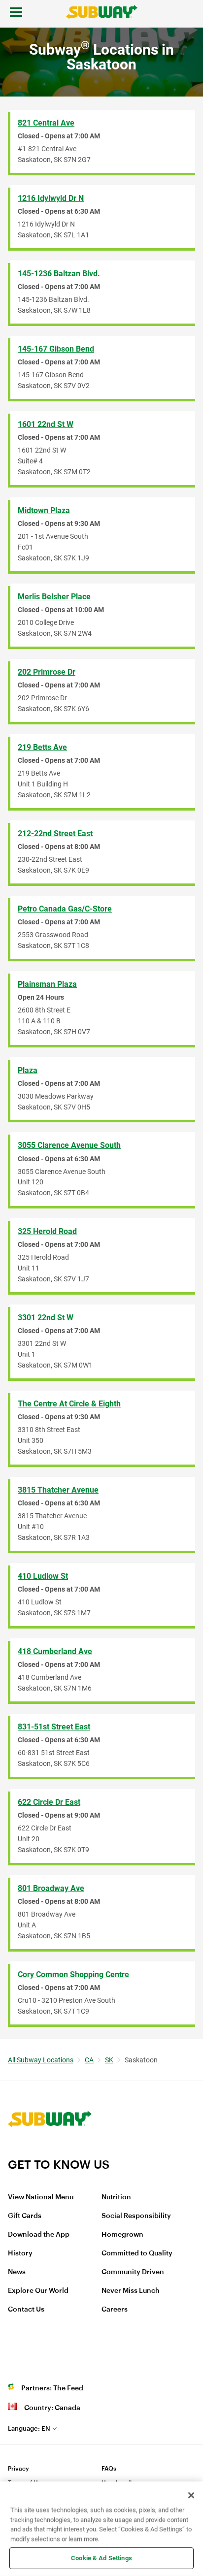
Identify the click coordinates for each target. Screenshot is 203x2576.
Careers (115, 2310)
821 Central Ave (46, 123)
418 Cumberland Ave (55, 1651)
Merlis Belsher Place (54, 597)
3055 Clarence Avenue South (69, 1145)
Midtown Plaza (44, 510)
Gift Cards (25, 2216)
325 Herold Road (47, 1231)
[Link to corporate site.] (50, 2151)
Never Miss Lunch (131, 2291)
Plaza (28, 1070)
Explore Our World (38, 2291)
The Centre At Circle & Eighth (69, 1404)
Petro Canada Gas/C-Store (65, 909)
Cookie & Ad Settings (101, 2558)
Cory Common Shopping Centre (73, 1974)
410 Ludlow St (43, 1576)
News (17, 2272)
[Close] (191, 2495)
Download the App (39, 2235)
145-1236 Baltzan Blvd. (59, 274)
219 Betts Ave (42, 747)
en (29, 2429)
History (20, 2253)
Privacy (18, 2469)
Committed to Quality (137, 2253)
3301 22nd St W (46, 1318)
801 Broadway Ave (51, 1888)
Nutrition (116, 2197)
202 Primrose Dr (47, 672)
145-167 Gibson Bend (56, 349)
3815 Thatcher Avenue (58, 1490)
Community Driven (133, 2272)
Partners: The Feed (52, 2388)
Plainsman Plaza (47, 984)
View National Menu (41, 2197)
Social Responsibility (136, 2216)
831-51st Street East (54, 1727)
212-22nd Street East (55, 833)
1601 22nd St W (46, 424)
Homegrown (122, 2235)
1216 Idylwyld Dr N (51, 198)
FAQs (109, 2469)
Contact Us (26, 2310)
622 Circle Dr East (49, 1802)
